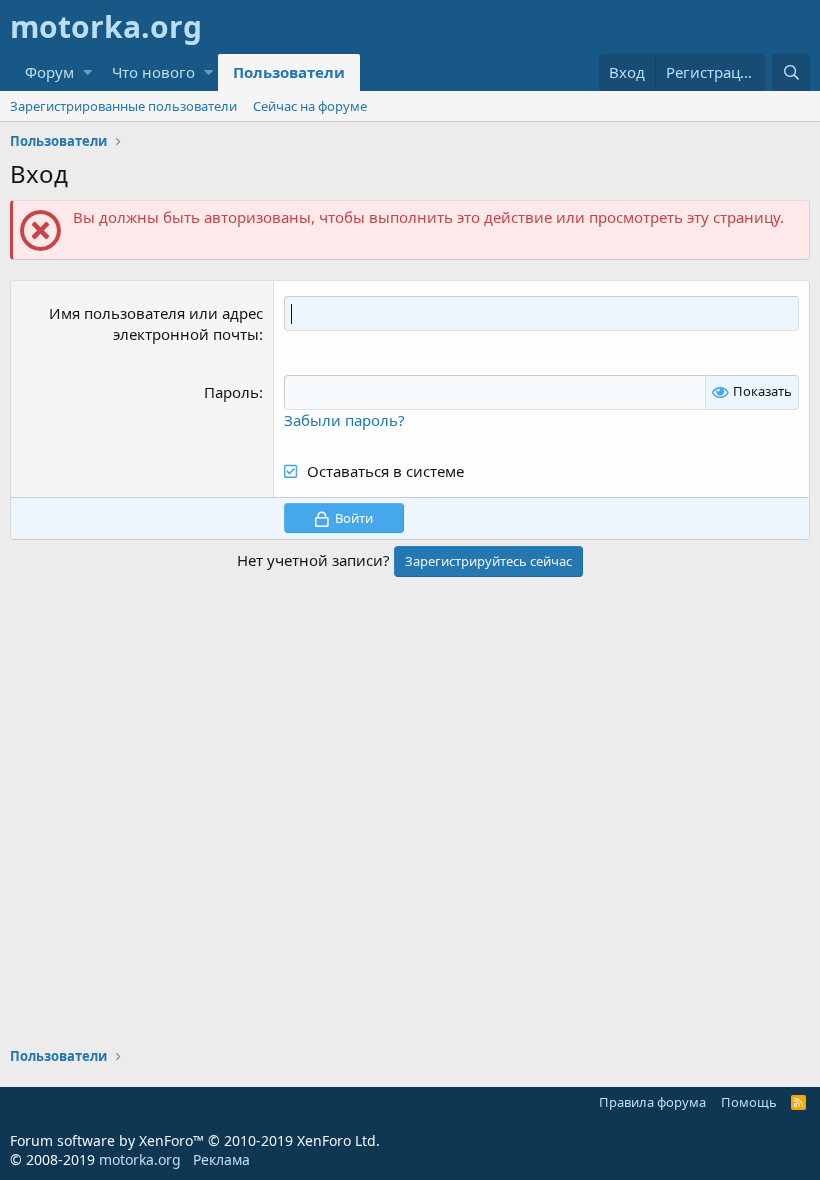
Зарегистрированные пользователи (123, 106)
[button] (87, 72)
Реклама (221, 1159)
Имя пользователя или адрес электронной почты (156, 323)
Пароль (231, 392)
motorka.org (140, 1159)
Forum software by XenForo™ (195, 1140)
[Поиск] (791, 72)
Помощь (749, 1102)
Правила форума (652, 1102)
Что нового (153, 72)
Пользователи (289, 72)
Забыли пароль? (344, 420)
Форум (49, 72)
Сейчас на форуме (310, 106)
